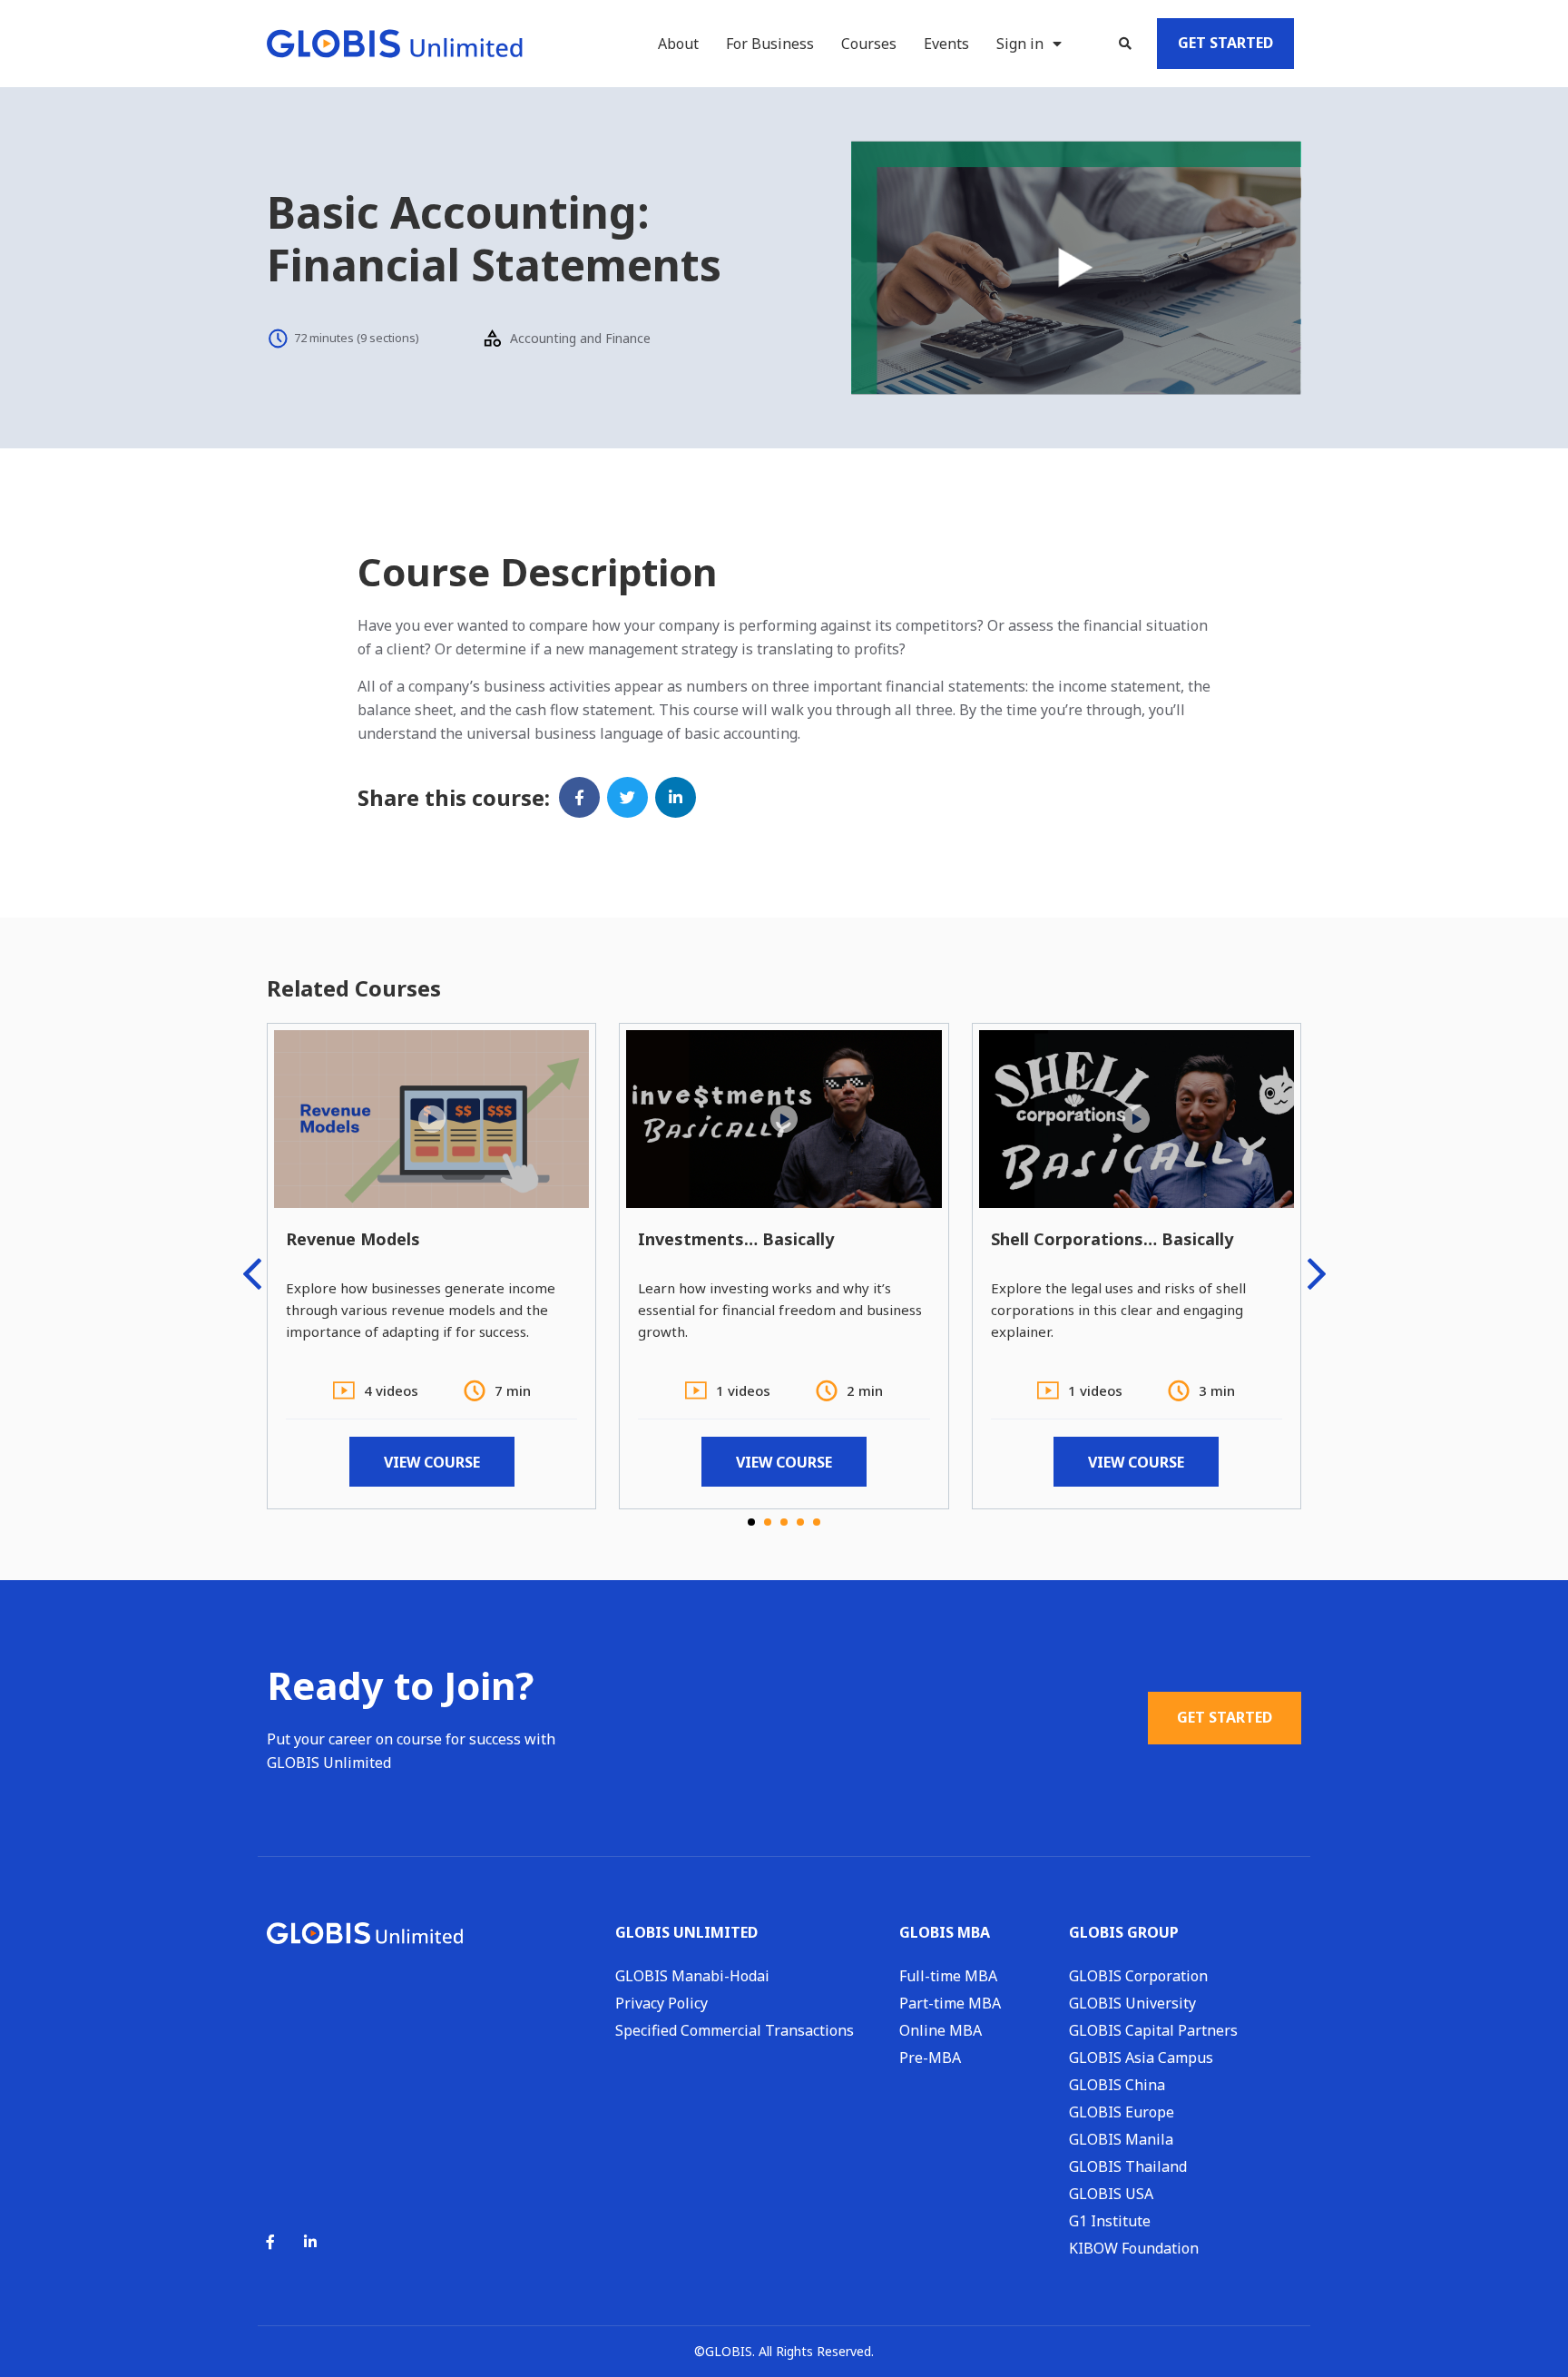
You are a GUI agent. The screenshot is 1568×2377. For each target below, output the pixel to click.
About (678, 44)
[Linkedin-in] (310, 2242)
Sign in (1020, 44)
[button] (1125, 44)
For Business (770, 44)
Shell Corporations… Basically (1112, 1239)
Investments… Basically (736, 1239)
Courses (869, 44)
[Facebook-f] (270, 2242)
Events (946, 44)
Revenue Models (353, 1239)
